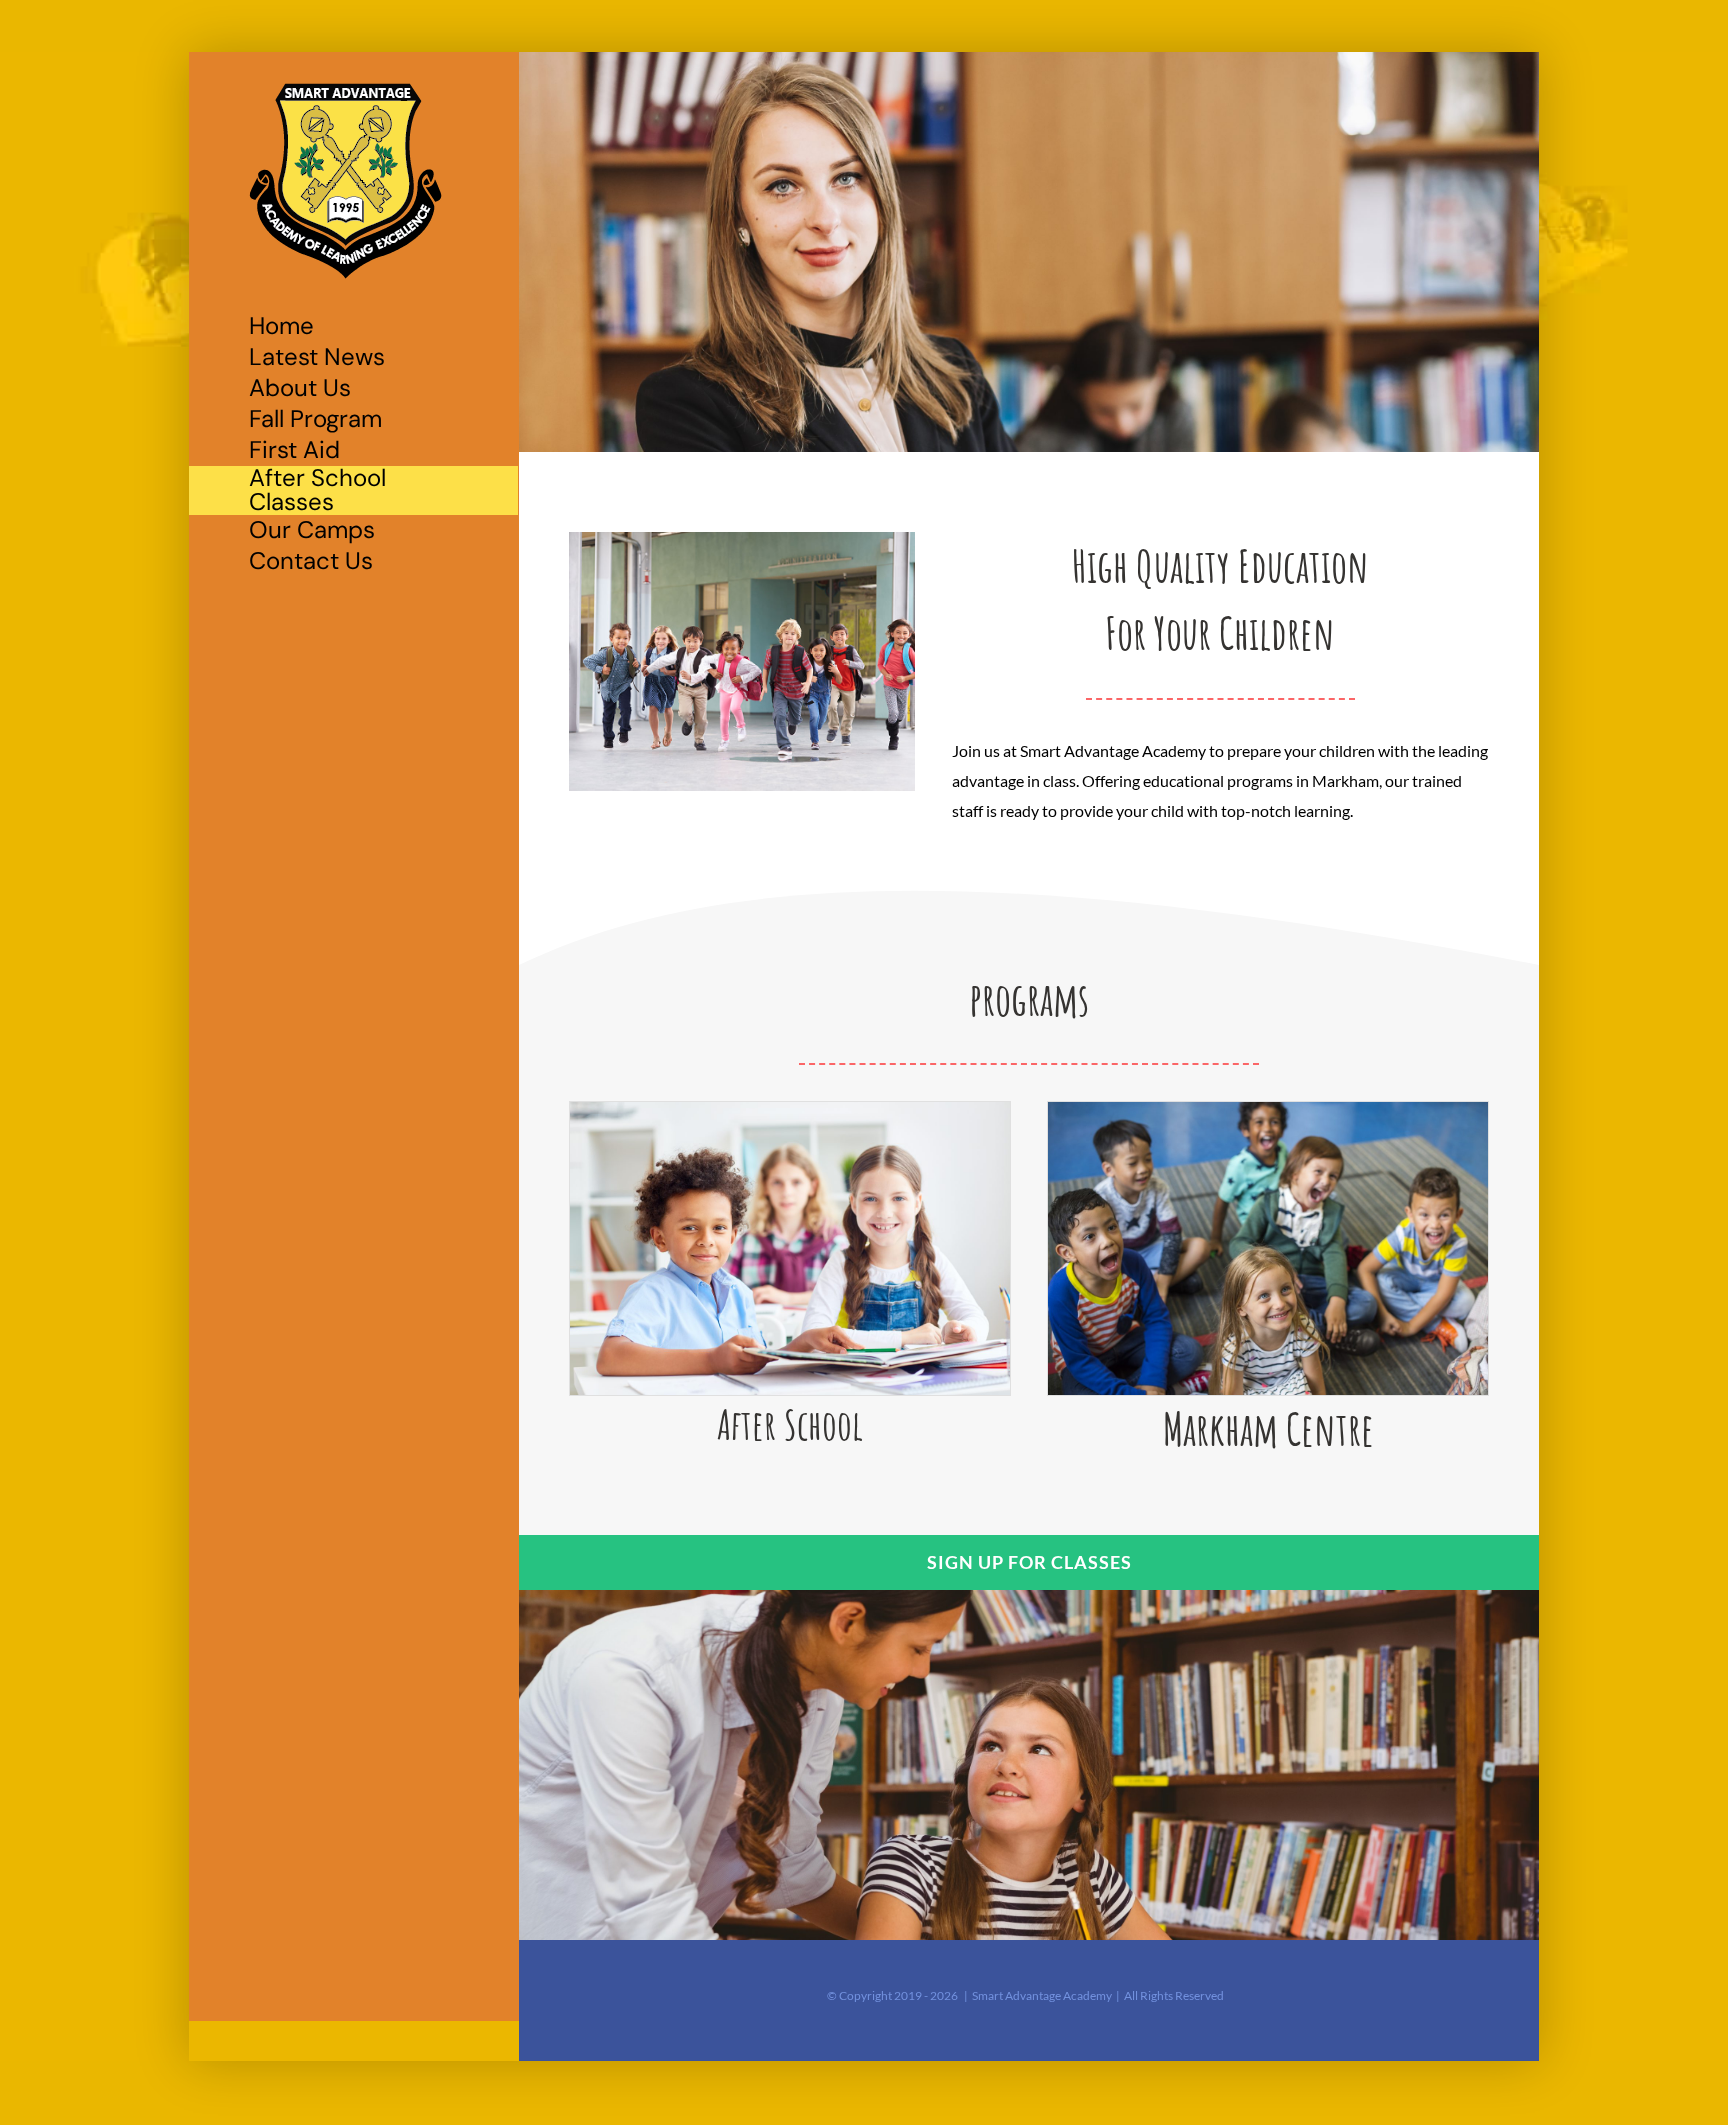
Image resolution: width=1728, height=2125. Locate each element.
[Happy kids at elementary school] (1268, 1109)
